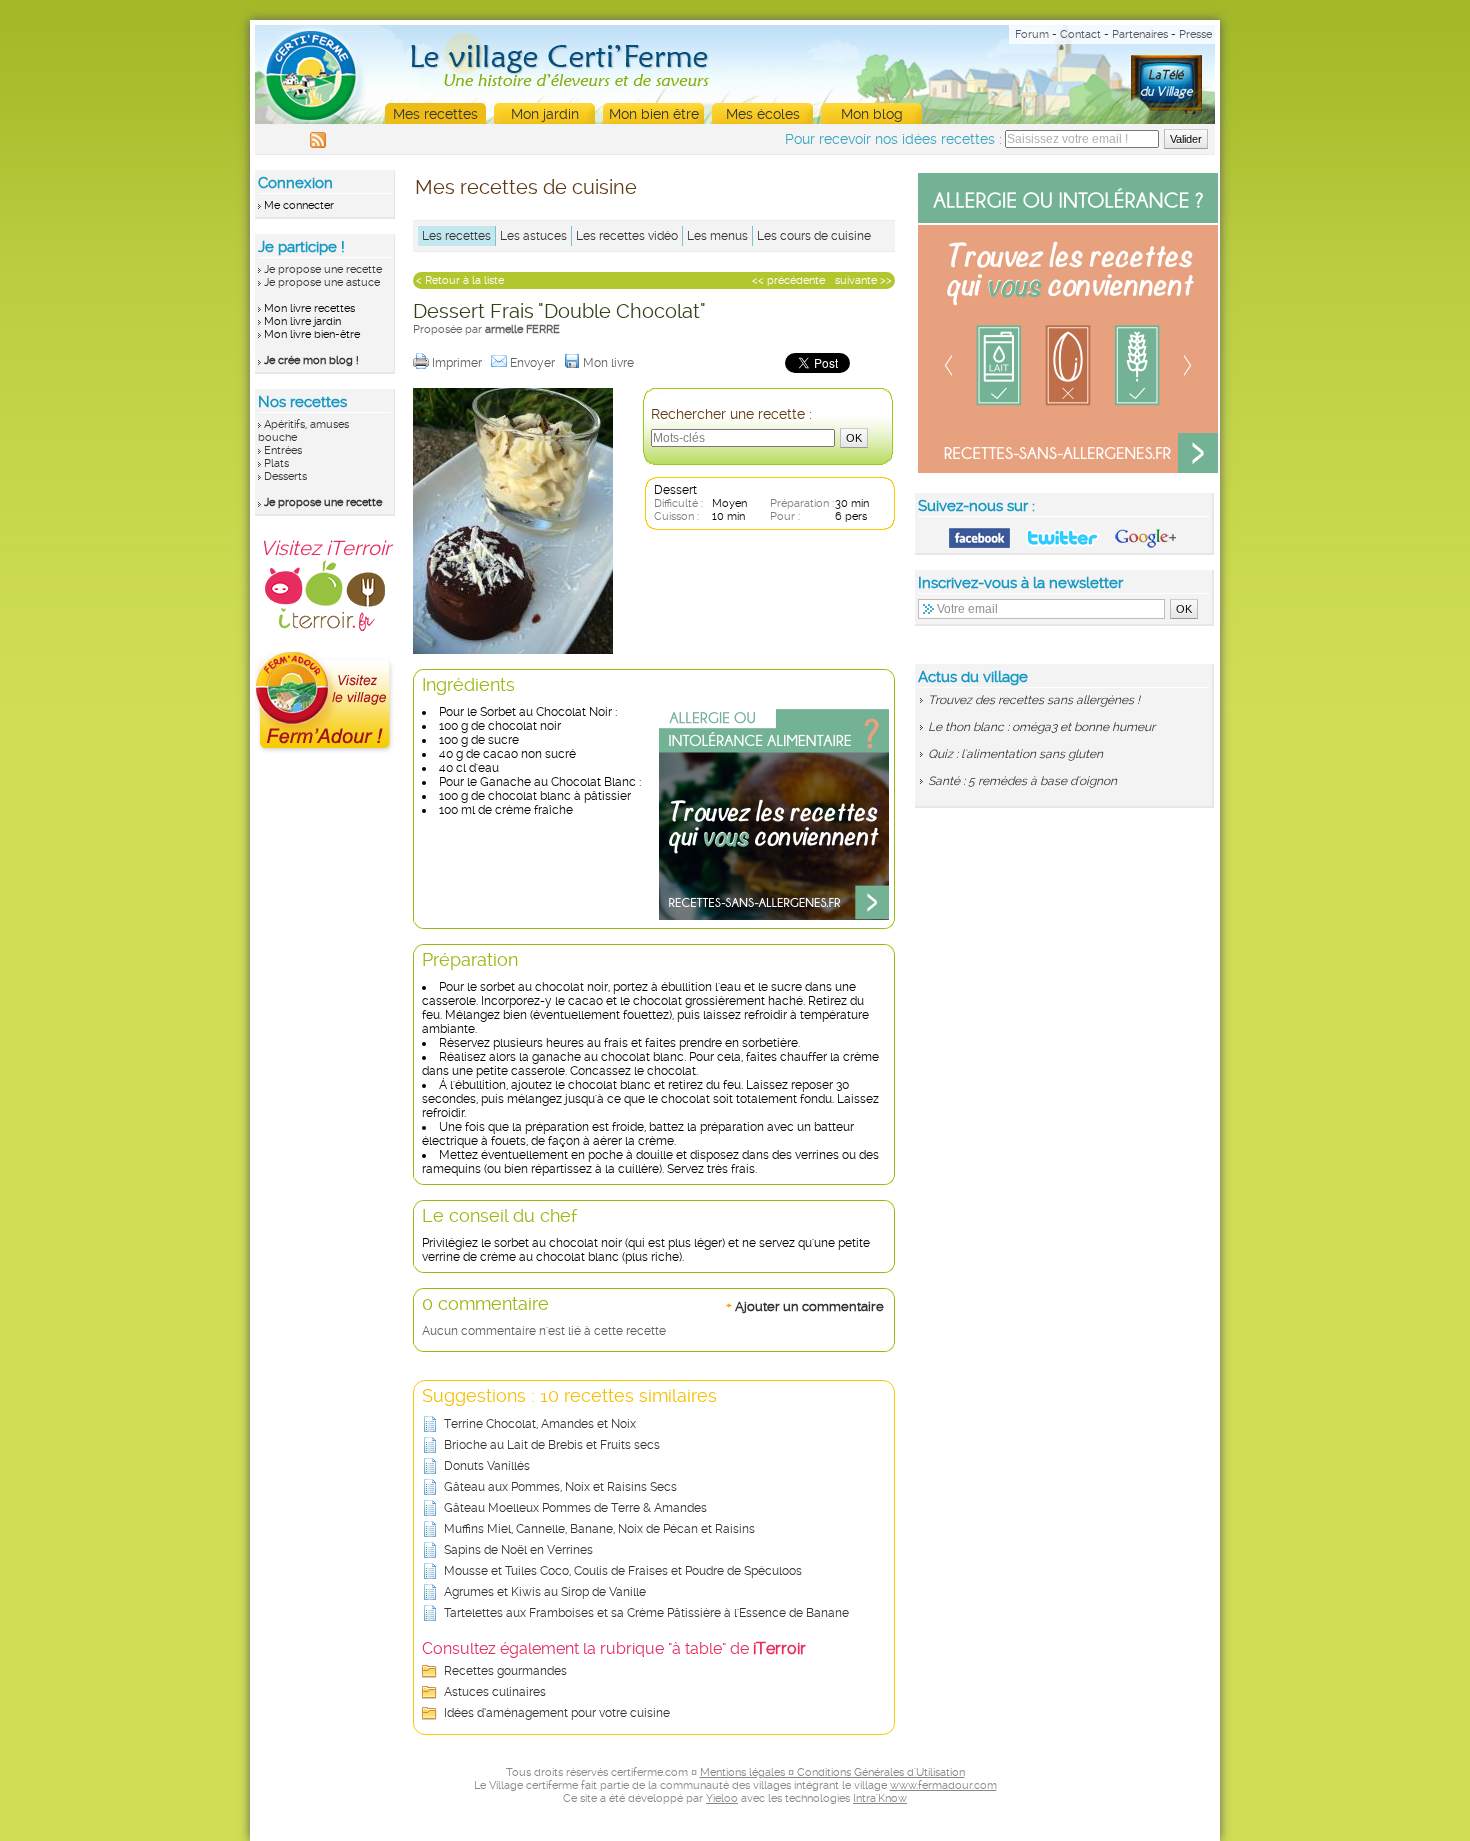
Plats (276, 463)
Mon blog (872, 114)
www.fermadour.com (943, 1785)
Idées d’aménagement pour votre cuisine (557, 1713)
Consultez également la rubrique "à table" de (614, 1648)
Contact (1080, 34)
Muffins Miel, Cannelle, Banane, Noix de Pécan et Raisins (599, 1529)
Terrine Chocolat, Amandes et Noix (540, 1424)
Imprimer (458, 363)
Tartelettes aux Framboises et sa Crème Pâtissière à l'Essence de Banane (646, 1613)
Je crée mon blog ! (311, 360)
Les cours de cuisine (814, 236)
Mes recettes (435, 114)
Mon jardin (545, 114)
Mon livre (610, 363)
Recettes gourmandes (505, 1671)
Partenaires (1140, 34)
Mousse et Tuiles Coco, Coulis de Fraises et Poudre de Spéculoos (623, 1571)
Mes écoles (763, 114)
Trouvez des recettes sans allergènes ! (1034, 700)
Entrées (283, 450)
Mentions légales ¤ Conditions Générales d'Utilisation (832, 1772)
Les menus (717, 236)
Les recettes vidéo (627, 236)
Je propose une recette (323, 269)
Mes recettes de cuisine (526, 187)
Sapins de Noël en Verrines (518, 1550)
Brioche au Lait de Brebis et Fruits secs (552, 1445)
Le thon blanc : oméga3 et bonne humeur (1041, 727)
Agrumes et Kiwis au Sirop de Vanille (545, 1592)
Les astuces (533, 236)
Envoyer (534, 363)
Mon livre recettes (309, 308)
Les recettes (456, 236)
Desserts (285, 476)
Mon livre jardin (302, 321)
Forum (1032, 34)
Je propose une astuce (322, 282)
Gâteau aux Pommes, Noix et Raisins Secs (560, 1487)
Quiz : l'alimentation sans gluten (1015, 754)
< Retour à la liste (460, 280)
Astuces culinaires (495, 1692)
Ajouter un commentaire (805, 1306)
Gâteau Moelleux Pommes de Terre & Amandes (575, 1508)
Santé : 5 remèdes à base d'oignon (1022, 781)
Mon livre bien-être (312, 334)
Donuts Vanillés (487, 1466)
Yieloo (722, 1798)
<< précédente (788, 280)
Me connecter (299, 205)
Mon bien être (654, 114)
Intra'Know (880, 1798)
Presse (1195, 34)
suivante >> (863, 280)
